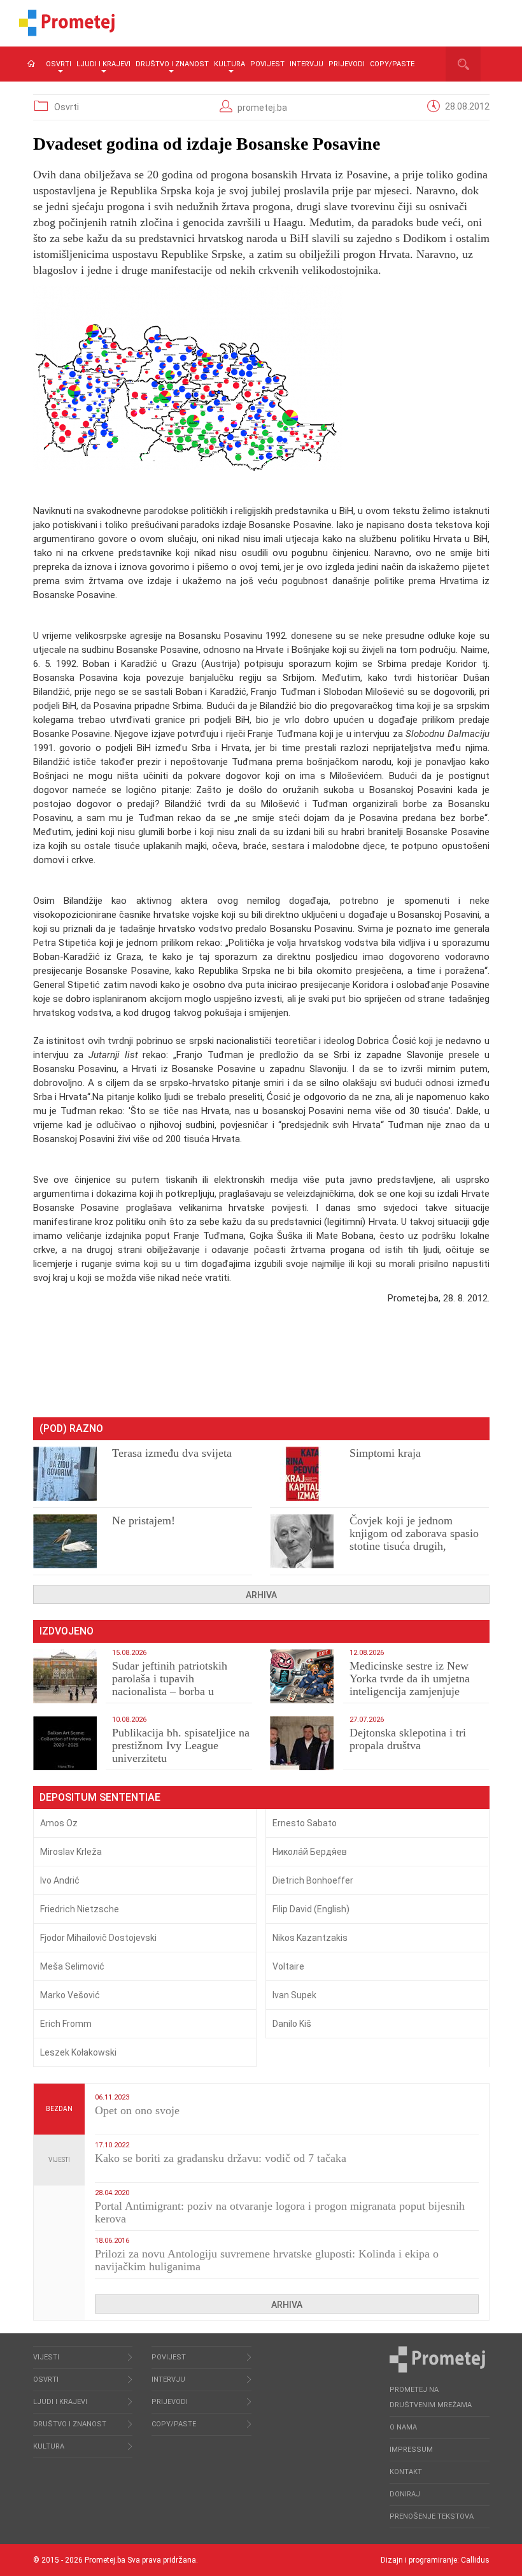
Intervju (307, 64)
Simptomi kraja (385, 1453)
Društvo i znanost (172, 64)
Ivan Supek (294, 1995)
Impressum (411, 2450)
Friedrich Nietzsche (80, 1909)
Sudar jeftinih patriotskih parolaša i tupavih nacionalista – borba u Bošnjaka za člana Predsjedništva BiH (170, 1691)
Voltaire (288, 1966)
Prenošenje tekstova (432, 2516)
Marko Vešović (70, 1995)
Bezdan (59, 2109)
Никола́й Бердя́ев (310, 1852)
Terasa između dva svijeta (172, 1453)
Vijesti (59, 2160)
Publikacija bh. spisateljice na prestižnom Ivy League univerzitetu (181, 1745)
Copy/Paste (392, 64)
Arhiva (261, 1595)
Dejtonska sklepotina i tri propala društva (408, 1739)
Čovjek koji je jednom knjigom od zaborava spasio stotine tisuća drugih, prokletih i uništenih (414, 1540)
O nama (403, 2427)
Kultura (229, 64)
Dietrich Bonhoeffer (313, 1880)
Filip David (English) (311, 1909)
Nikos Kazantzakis (310, 1938)
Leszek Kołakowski (78, 2052)
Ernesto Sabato (305, 1823)
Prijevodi (347, 64)
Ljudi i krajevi (103, 64)
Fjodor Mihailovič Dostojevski (98, 1938)
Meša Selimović (72, 1966)
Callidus (475, 2560)
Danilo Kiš (292, 2024)
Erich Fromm (66, 2024)
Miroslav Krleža (71, 1852)
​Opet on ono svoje (137, 2110)
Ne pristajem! (144, 1521)
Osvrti (59, 64)
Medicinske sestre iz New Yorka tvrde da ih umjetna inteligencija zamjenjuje (410, 1678)
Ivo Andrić (60, 1880)
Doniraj (405, 2494)
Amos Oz (59, 1823)
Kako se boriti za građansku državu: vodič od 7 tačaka (221, 2158)
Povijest (267, 64)
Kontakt (406, 2472)
